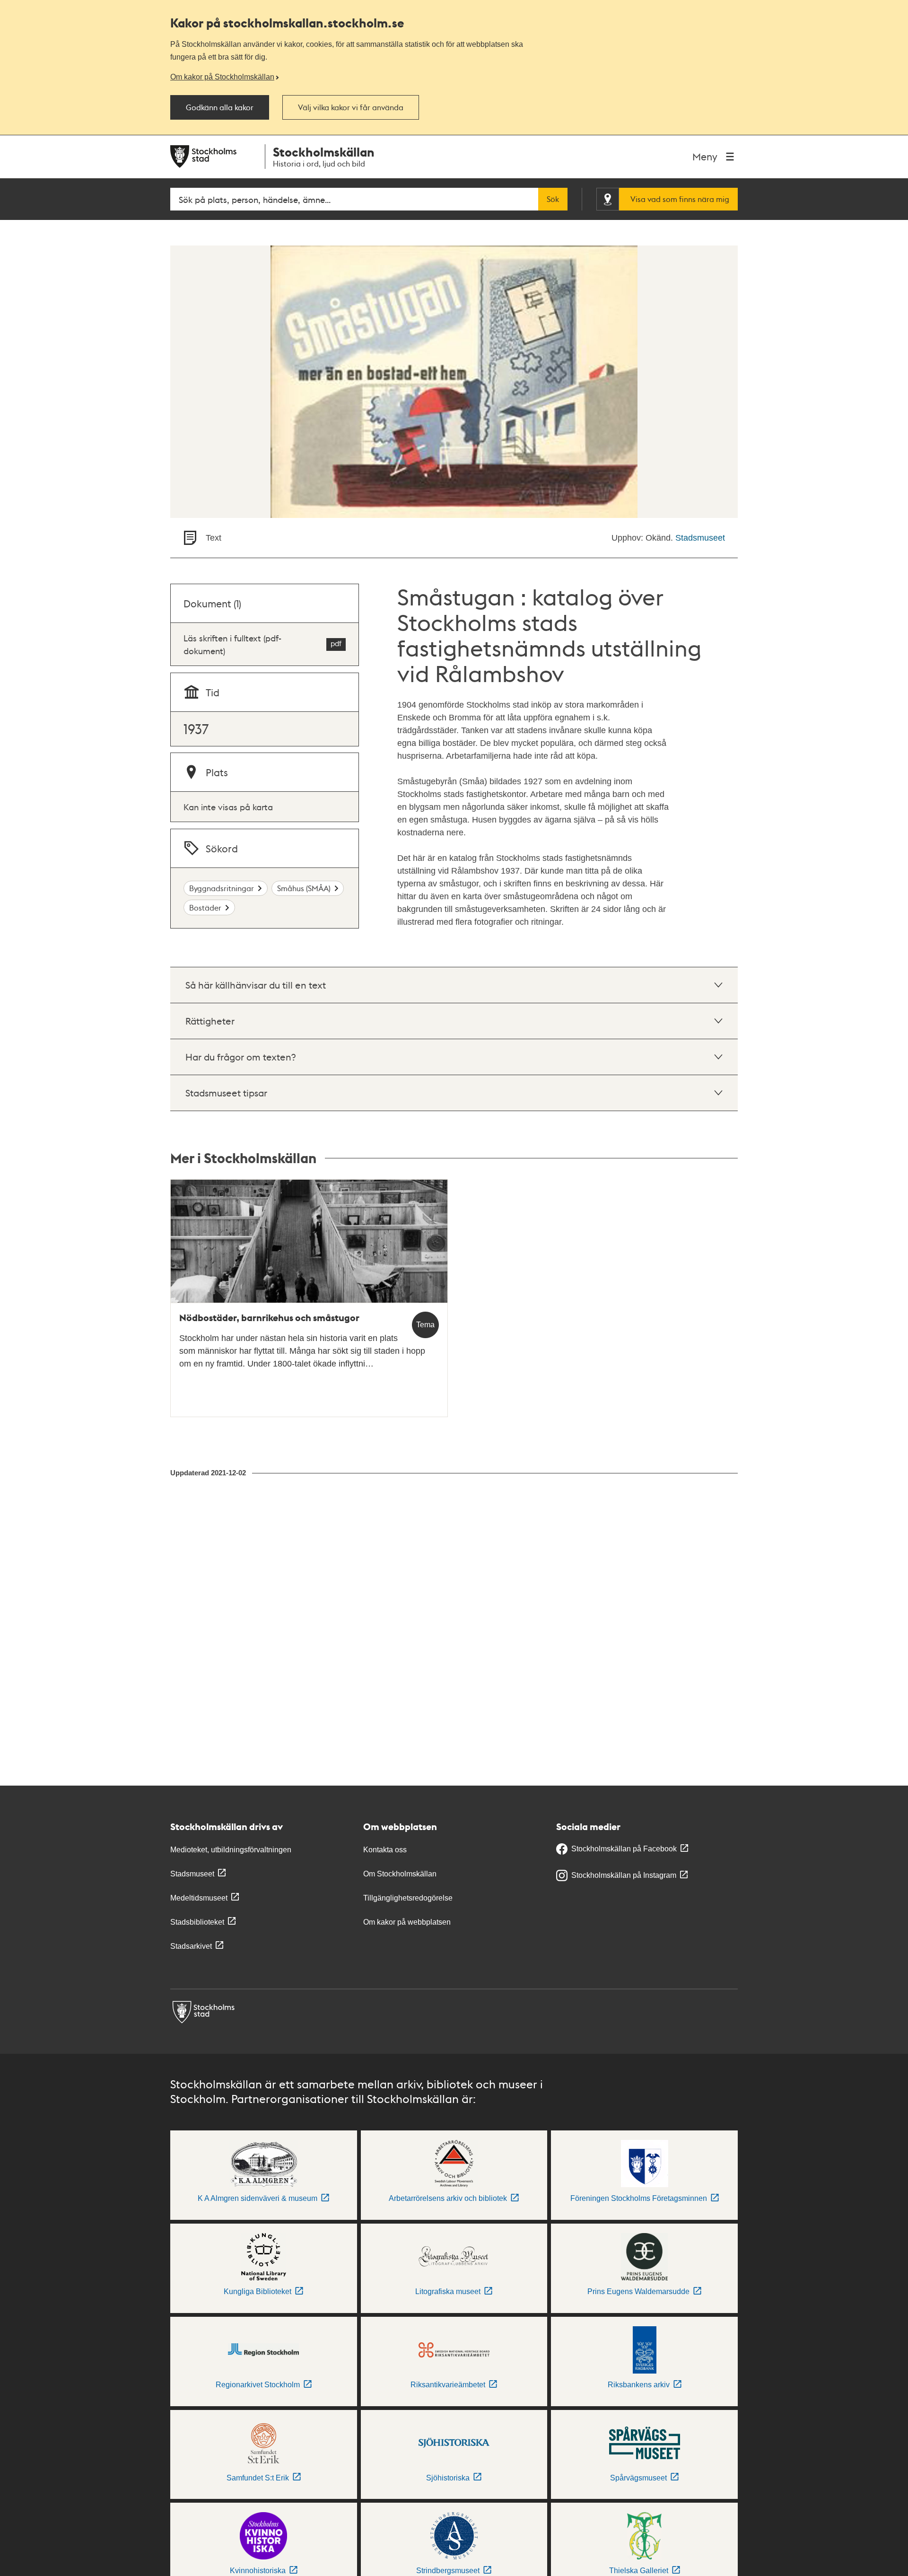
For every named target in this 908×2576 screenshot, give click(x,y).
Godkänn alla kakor (220, 107)
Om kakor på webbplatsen (407, 1922)
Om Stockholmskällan (400, 1874)
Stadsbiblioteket (197, 1922)
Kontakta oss (385, 1850)
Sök (553, 199)
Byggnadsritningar (222, 888)
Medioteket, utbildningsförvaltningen (231, 1850)
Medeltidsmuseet (199, 1898)
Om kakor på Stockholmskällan (222, 77)
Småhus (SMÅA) (304, 888)
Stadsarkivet (191, 1946)
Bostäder (205, 907)
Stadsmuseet (700, 538)
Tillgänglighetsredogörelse (408, 1898)
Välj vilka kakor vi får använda (351, 107)
